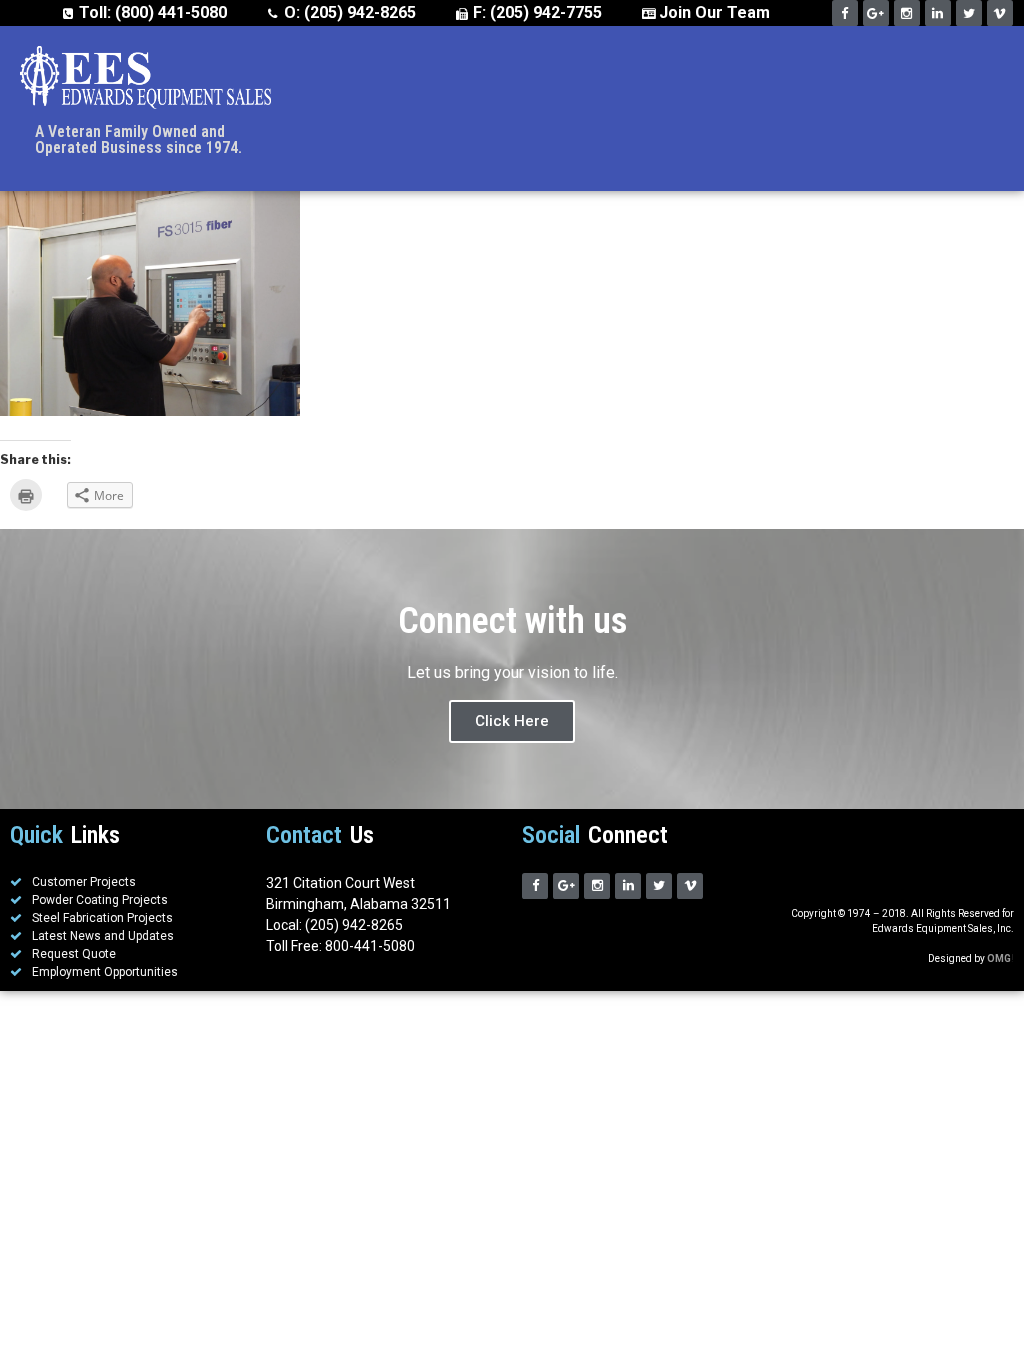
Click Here (512, 721)
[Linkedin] (938, 13)
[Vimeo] (1000, 13)
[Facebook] (845, 13)
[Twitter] (969, 13)
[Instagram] (907, 13)
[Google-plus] (876, 13)
